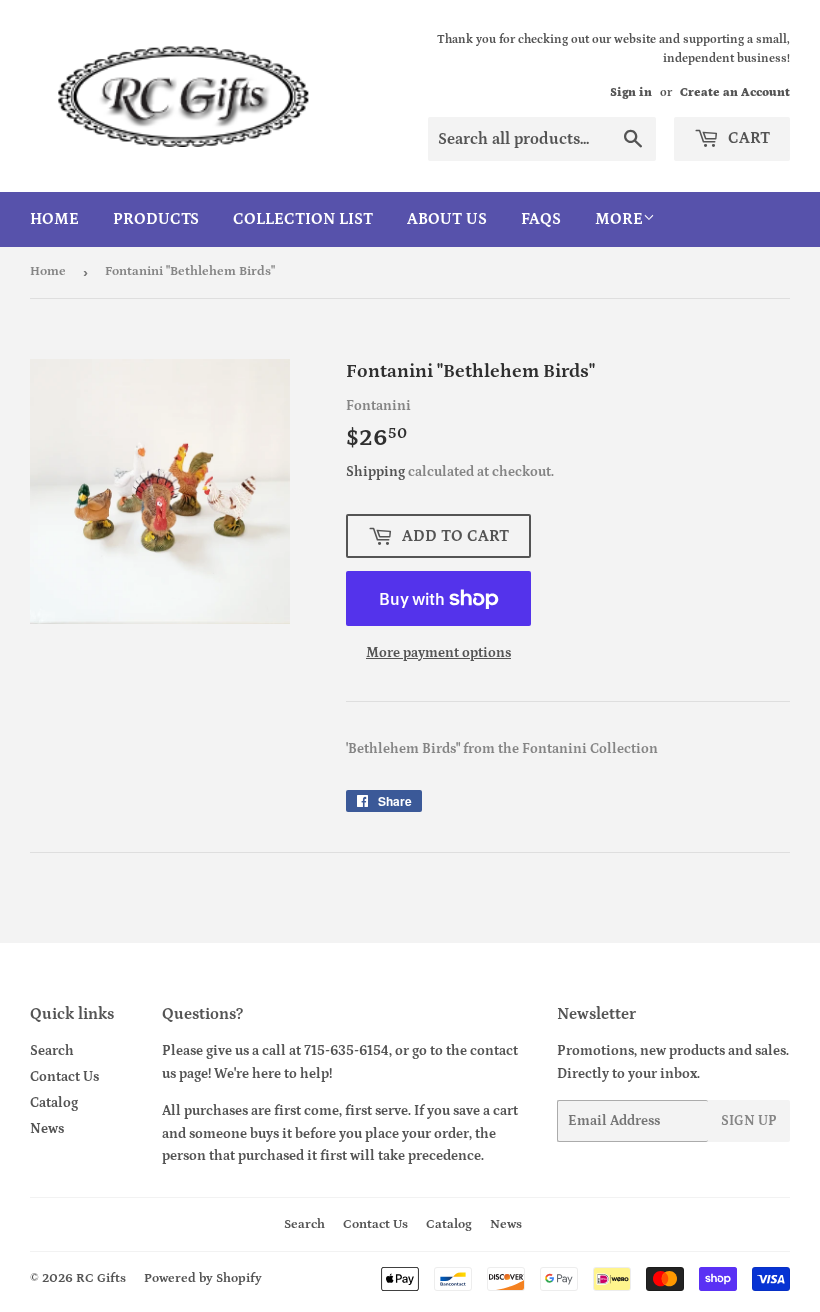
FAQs (541, 219)
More (619, 219)
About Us (447, 219)
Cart (747, 138)
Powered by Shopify (203, 1278)
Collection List (303, 219)
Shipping (375, 472)
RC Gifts (101, 1278)
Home (54, 219)
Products (156, 219)
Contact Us (64, 1077)
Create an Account (735, 92)
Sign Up (749, 1121)
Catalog (54, 1103)
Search (52, 1051)
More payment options (438, 653)
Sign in (631, 92)
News (47, 1129)
